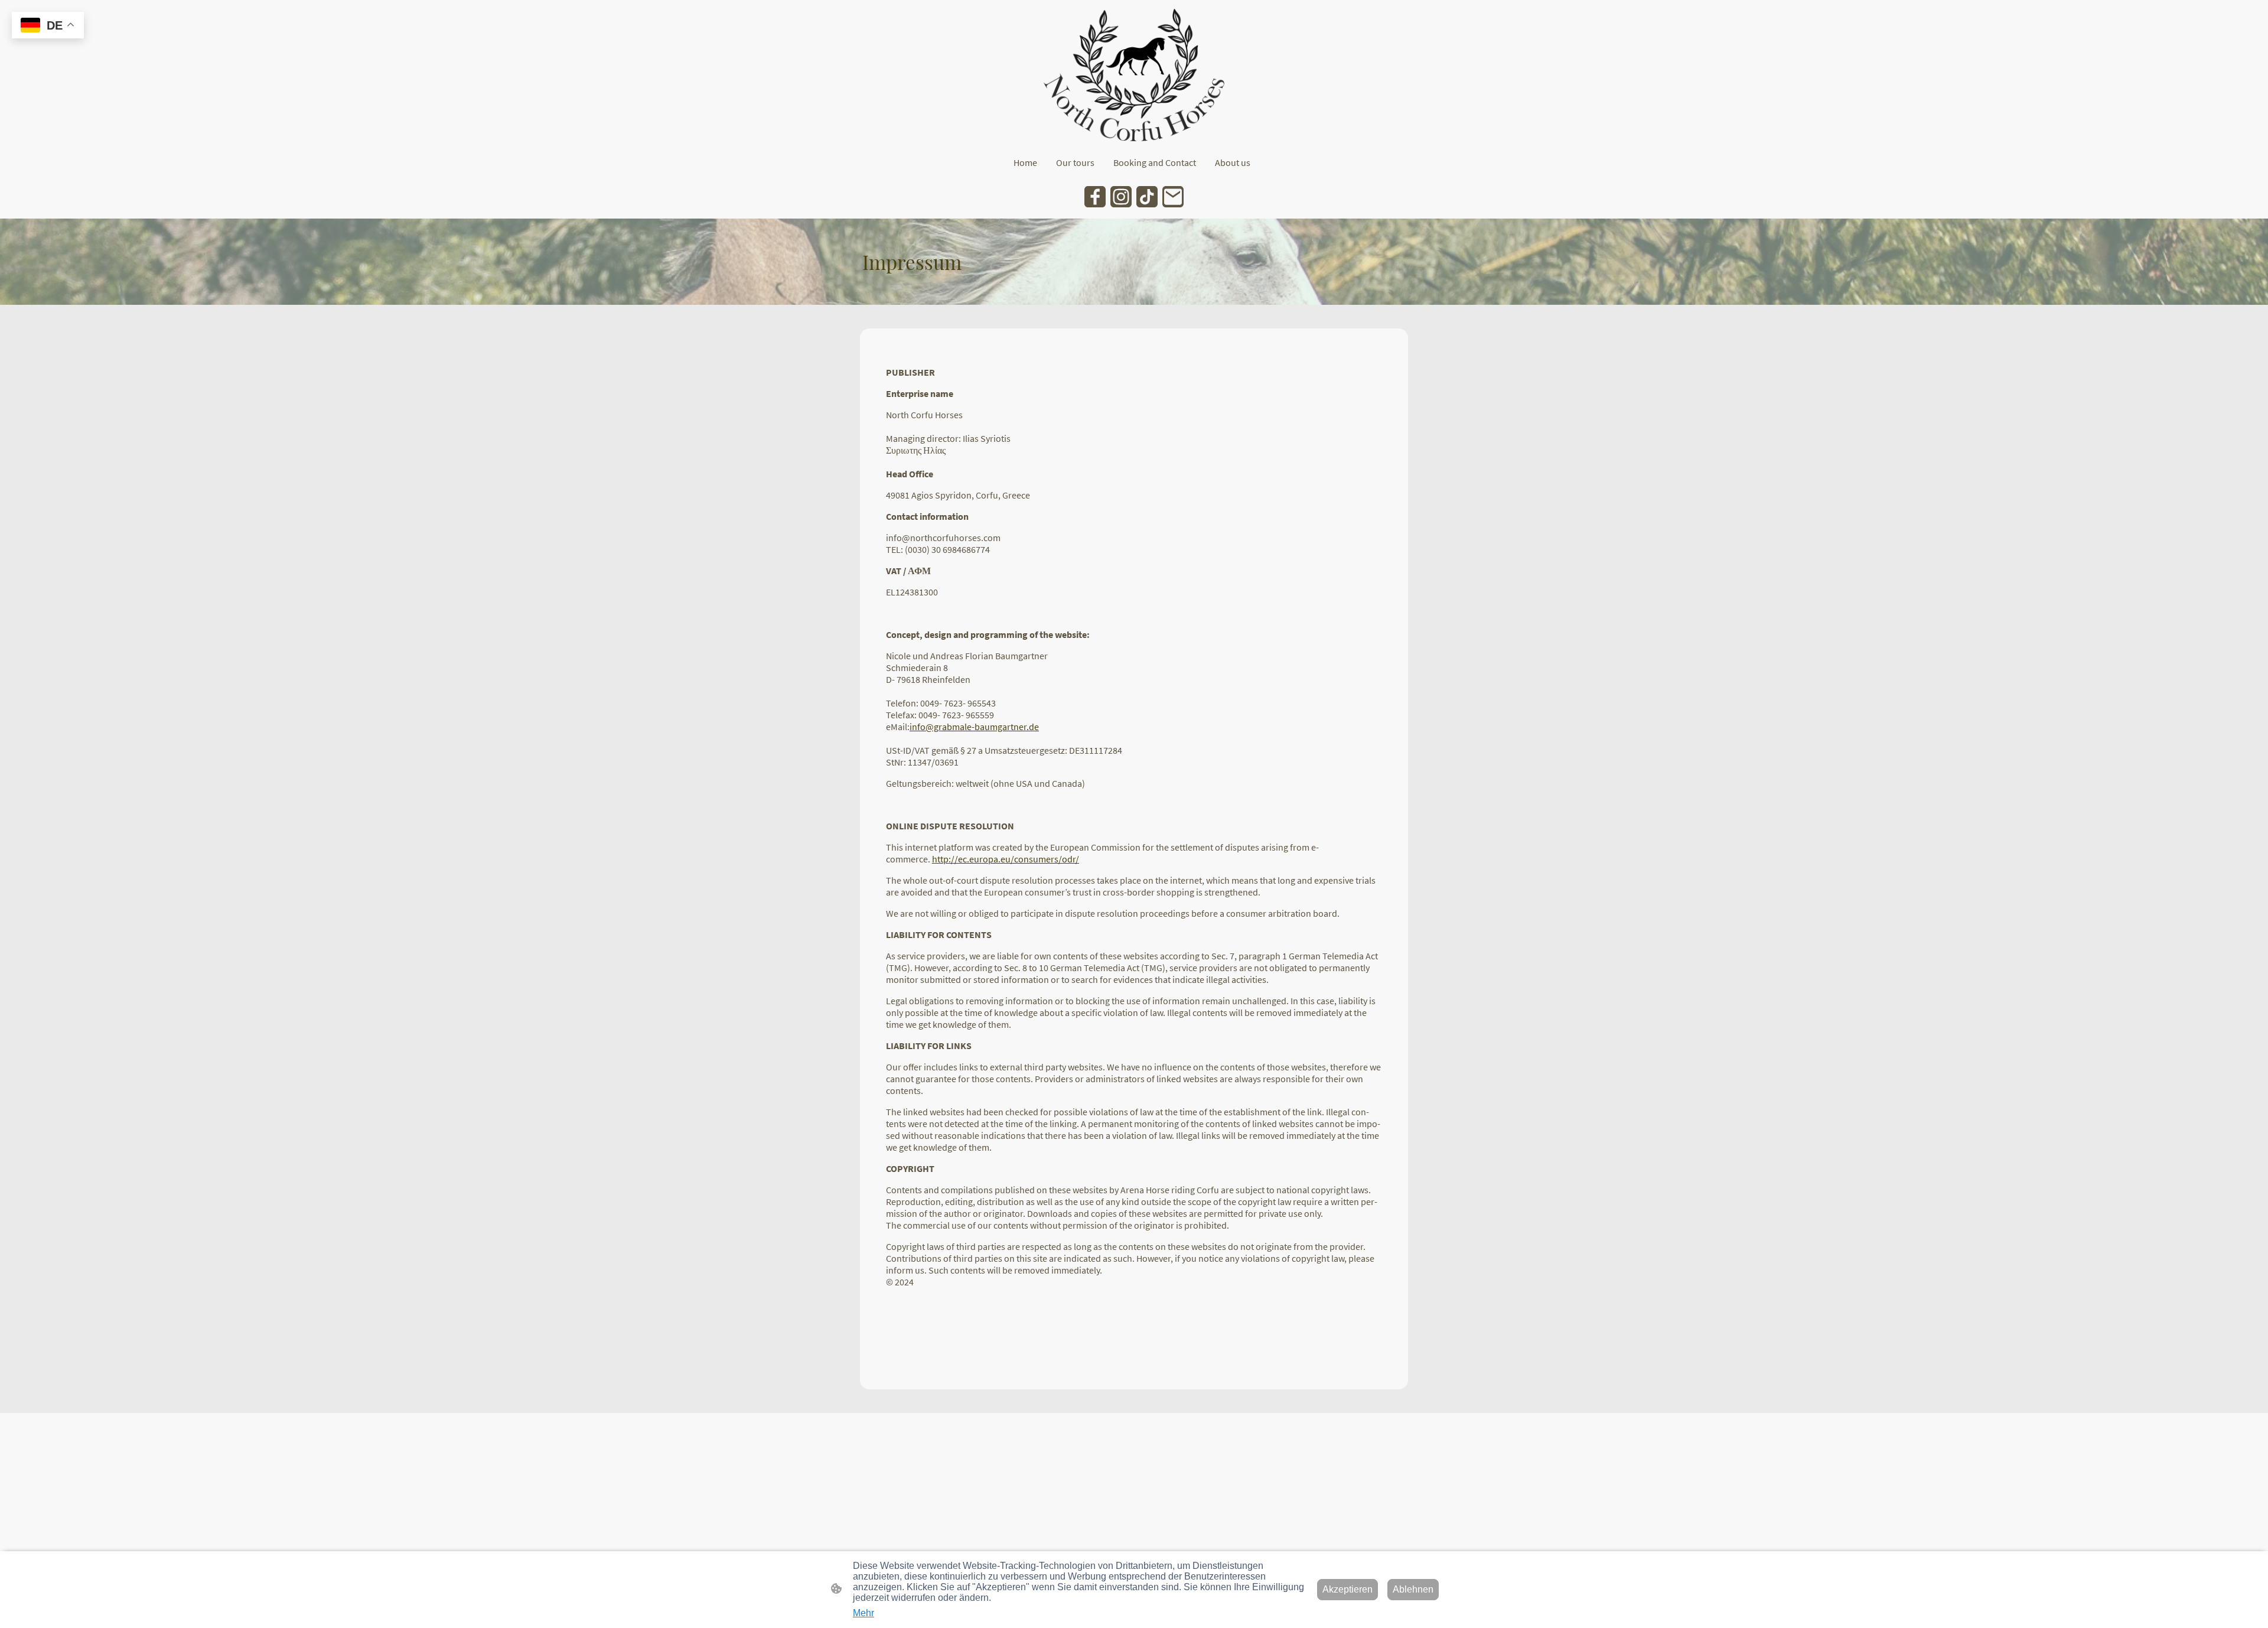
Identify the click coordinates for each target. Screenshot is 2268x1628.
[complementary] (48, 26)
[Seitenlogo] (1134, 75)
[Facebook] (1095, 197)
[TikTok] (1147, 197)
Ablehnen (1413, 1589)
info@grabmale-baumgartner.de (974, 727)
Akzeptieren (1348, 1589)
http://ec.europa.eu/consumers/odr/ (1006, 859)
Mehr (863, 1613)
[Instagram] (1121, 197)
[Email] (1173, 197)
